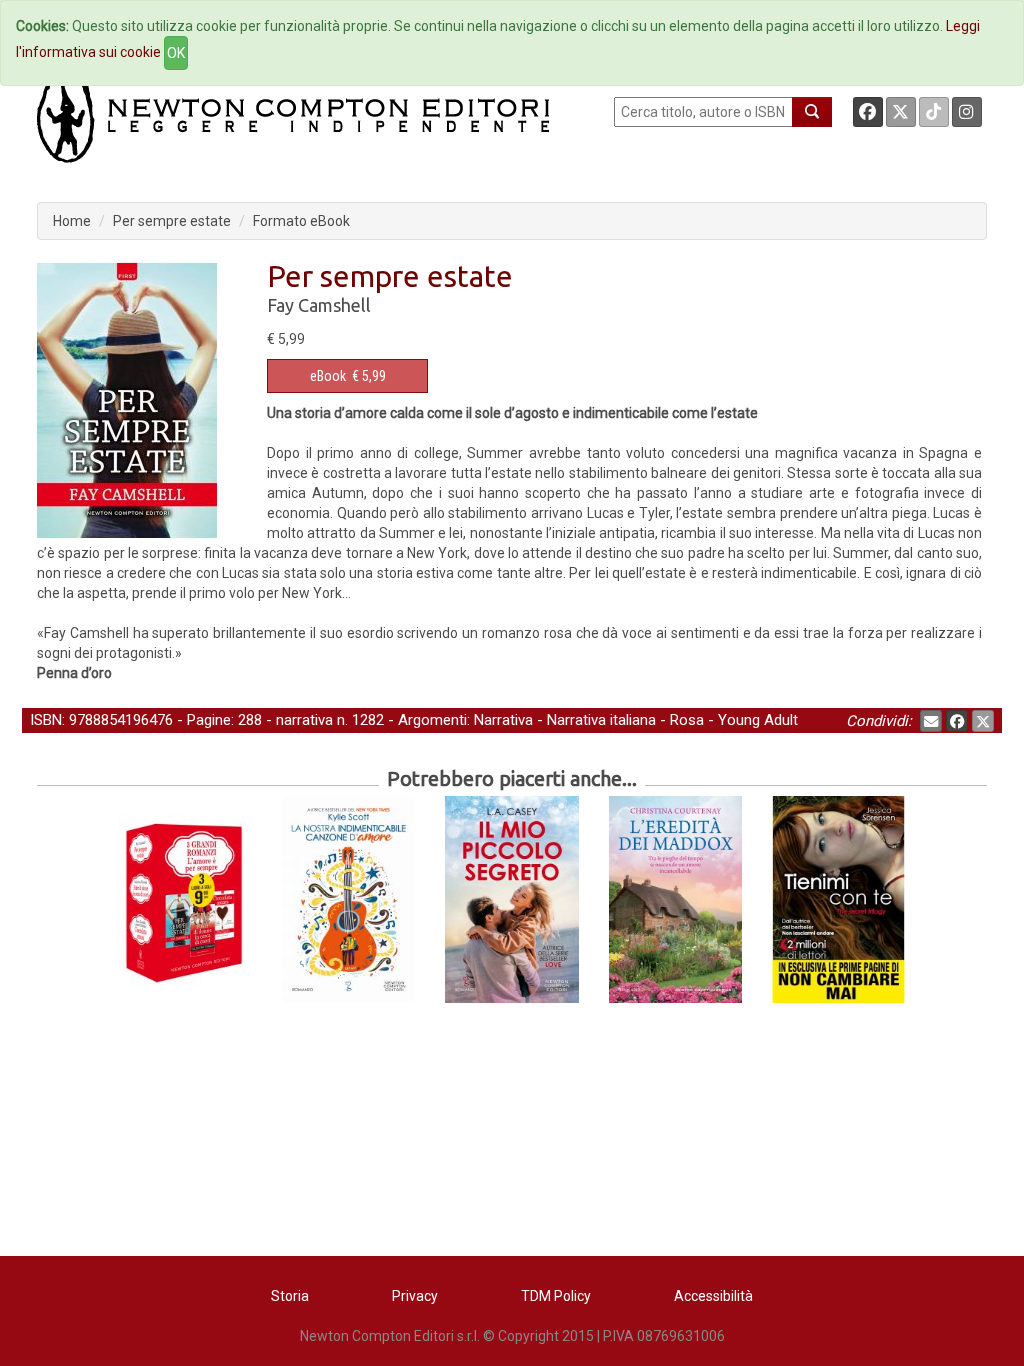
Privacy (415, 1296)
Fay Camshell (319, 305)
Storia (290, 1296)
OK (176, 53)
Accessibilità (713, 1296)
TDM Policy (556, 1296)
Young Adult (758, 720)
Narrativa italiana (601, 720)
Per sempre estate (172, 221)
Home (72, 221)
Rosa (687, 720)
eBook (328, 376)
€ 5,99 (348, 376)
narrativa (304, 720)
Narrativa (503, 720)
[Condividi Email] (931, 721)
